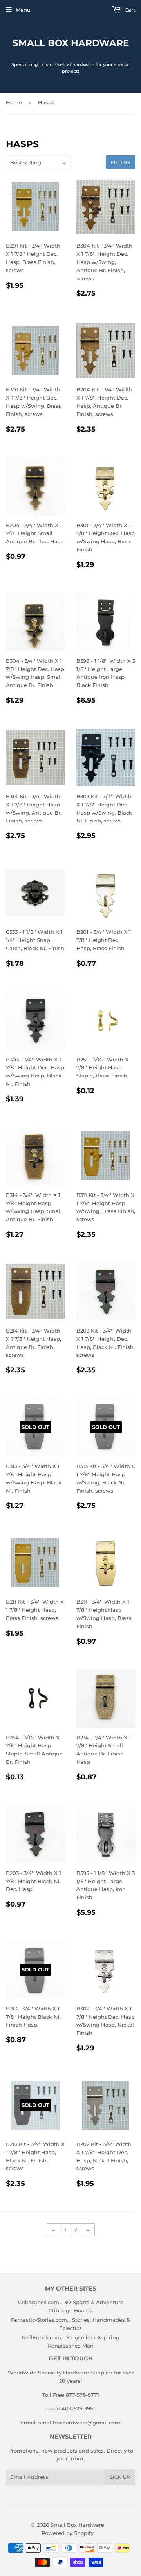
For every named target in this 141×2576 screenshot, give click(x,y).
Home (14, 102)
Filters (120, 162)
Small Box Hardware (71, 43)
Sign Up (120, 2477)
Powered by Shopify (68, 2533)
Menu (23, 10)
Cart (129, 10)
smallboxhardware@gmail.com (79, 2423)
